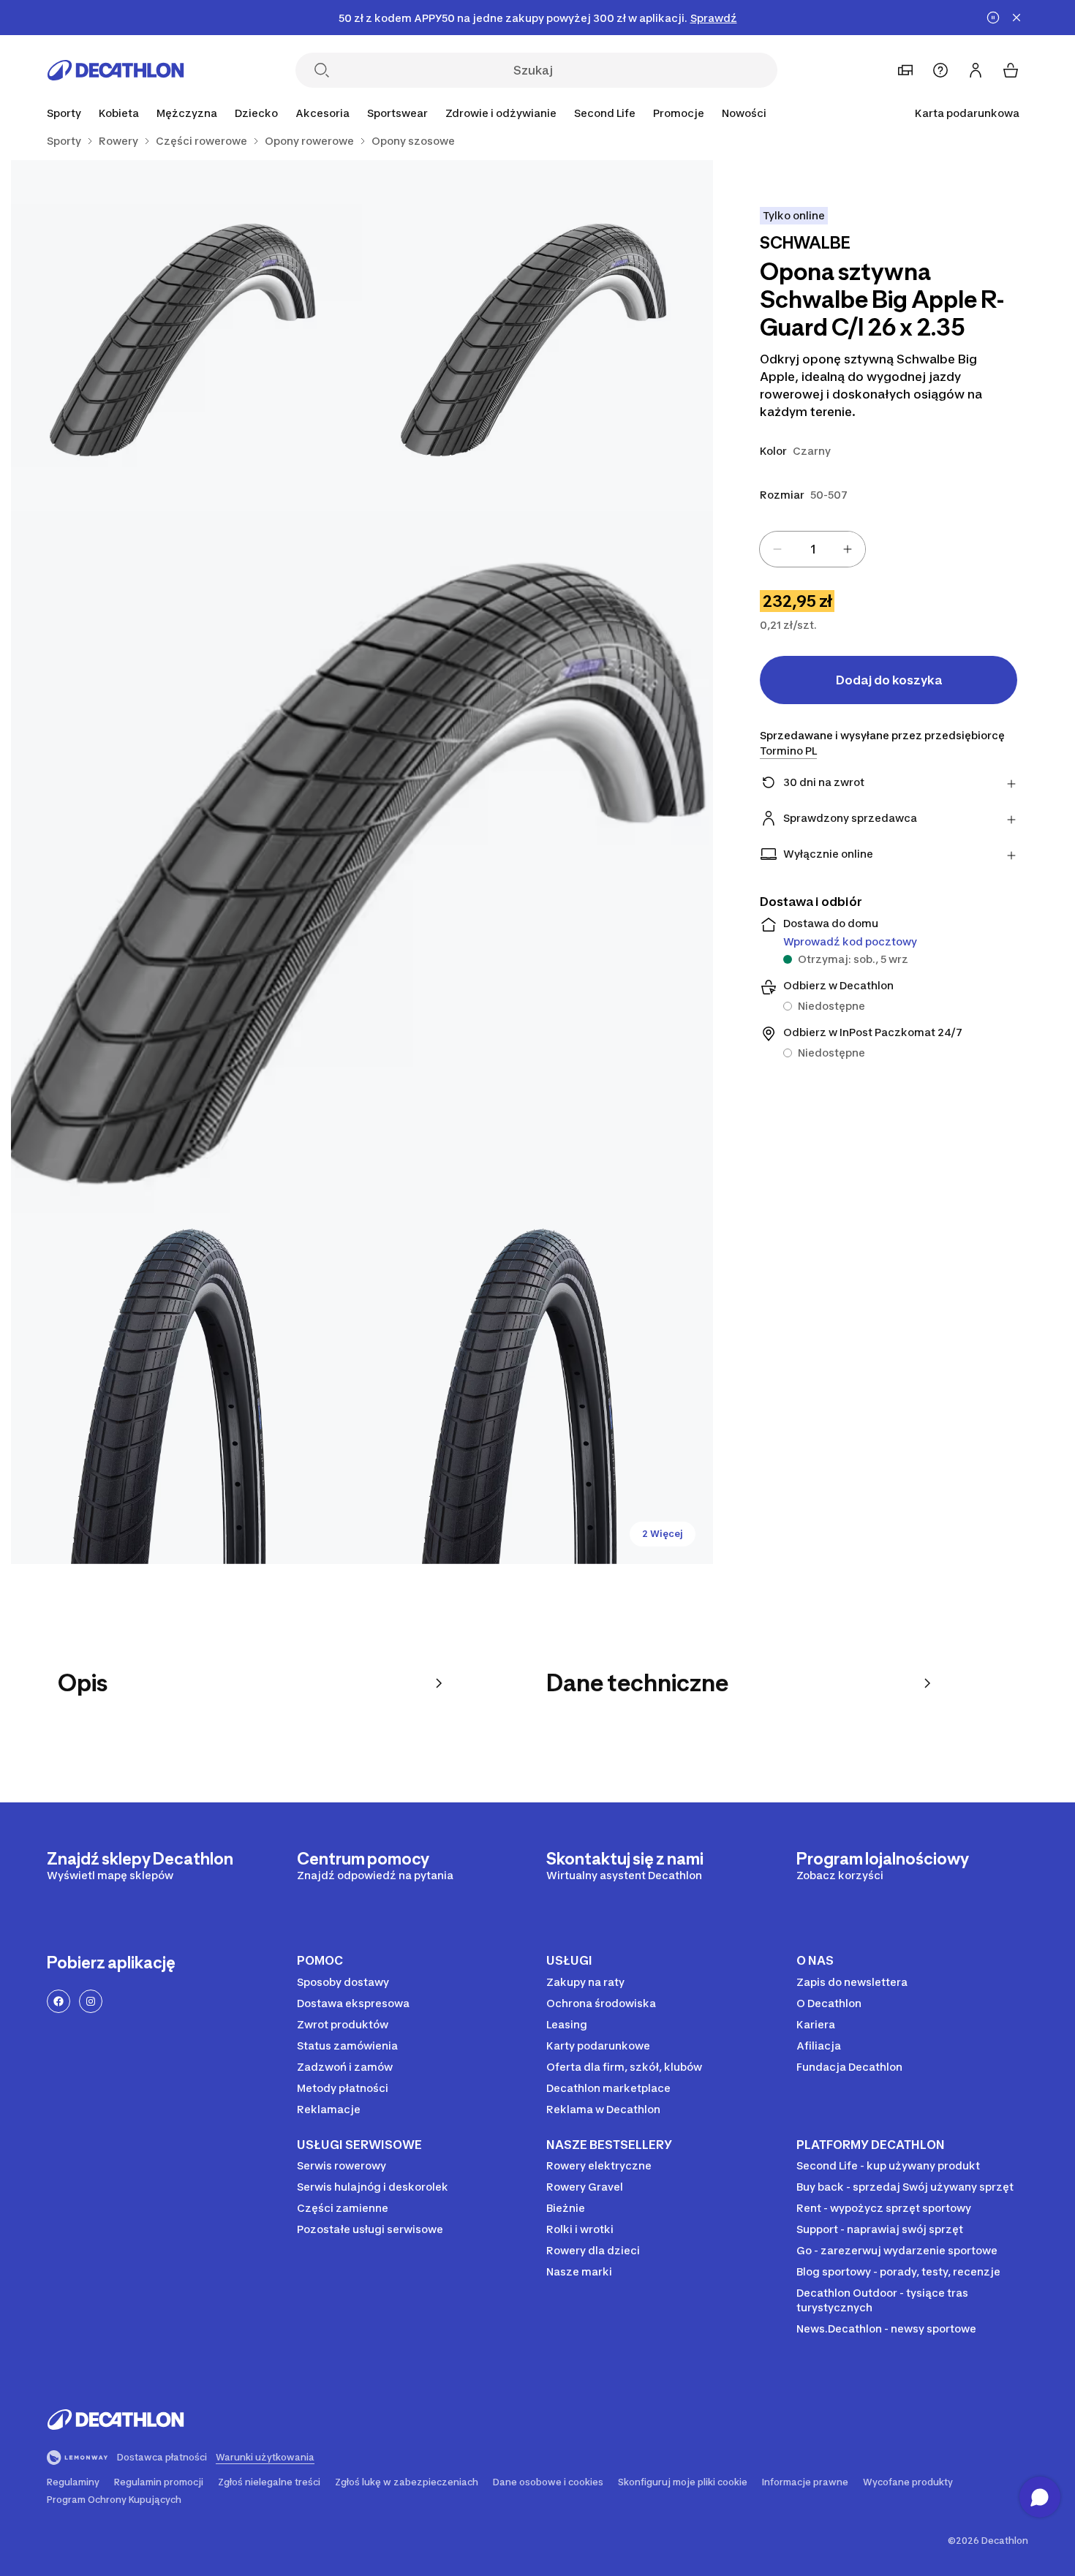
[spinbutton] (812, 549)
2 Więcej (663, 1534)
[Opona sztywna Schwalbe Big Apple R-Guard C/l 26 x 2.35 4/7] (186, 1389)
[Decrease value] (777, 549)
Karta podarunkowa (967, 113)
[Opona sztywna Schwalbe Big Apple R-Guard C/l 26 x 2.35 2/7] (186, 336)
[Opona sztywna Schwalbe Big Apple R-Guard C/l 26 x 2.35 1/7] (537, 336)
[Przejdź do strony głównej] (116, 70)
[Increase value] (848, 549)
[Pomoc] (940, 70)
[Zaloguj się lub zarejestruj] (976, 70)
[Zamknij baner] (1016, 18)
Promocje (679, 113)
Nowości (744, 113)
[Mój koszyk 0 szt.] (1011, 70)
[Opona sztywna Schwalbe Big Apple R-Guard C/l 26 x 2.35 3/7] (362, 862)
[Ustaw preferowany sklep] (905, 70)
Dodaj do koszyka (889, 680)
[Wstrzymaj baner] (993, 18)
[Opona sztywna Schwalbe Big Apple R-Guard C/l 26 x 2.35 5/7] (537, 1389)
